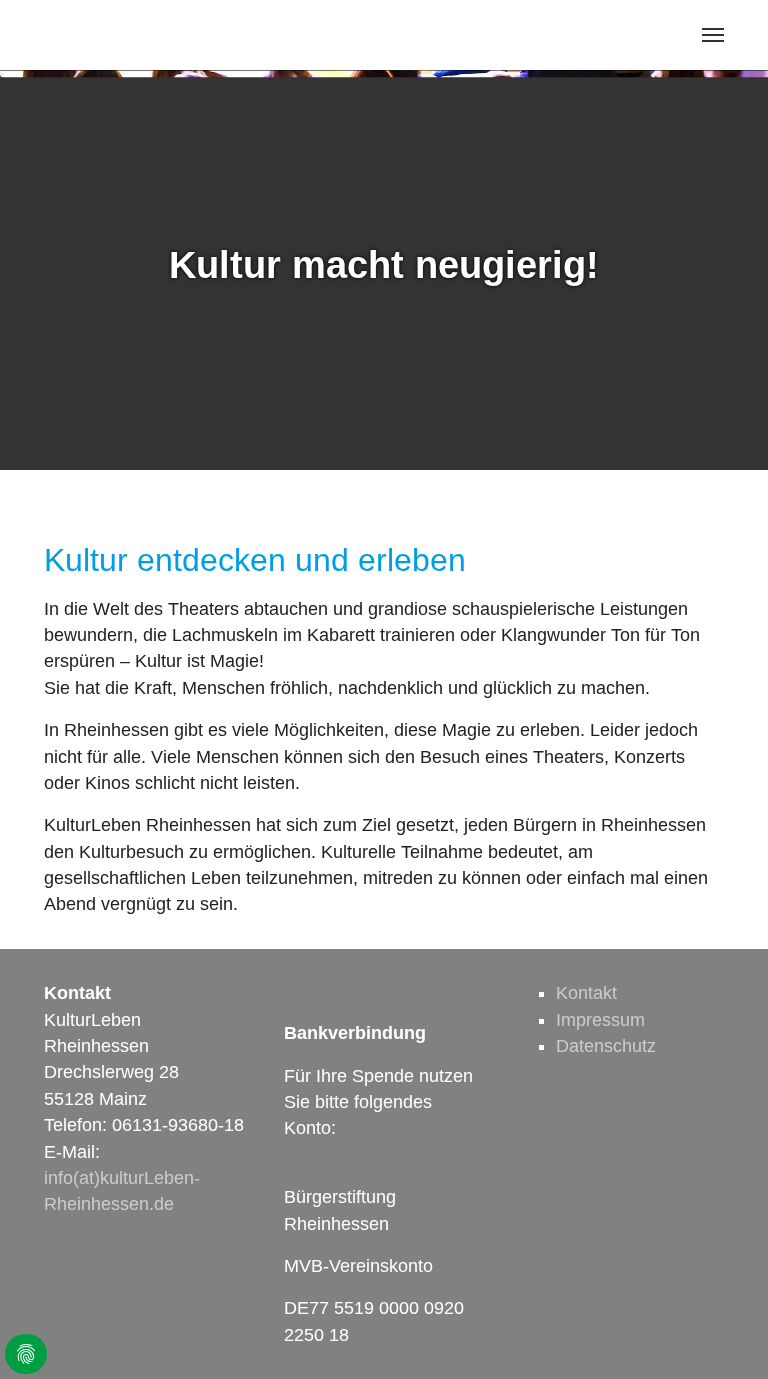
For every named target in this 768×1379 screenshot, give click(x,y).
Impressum (600, 1020)
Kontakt (586, 993)
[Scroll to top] (721, 1332)
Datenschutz (606, 1046)
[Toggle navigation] (713, 35)
